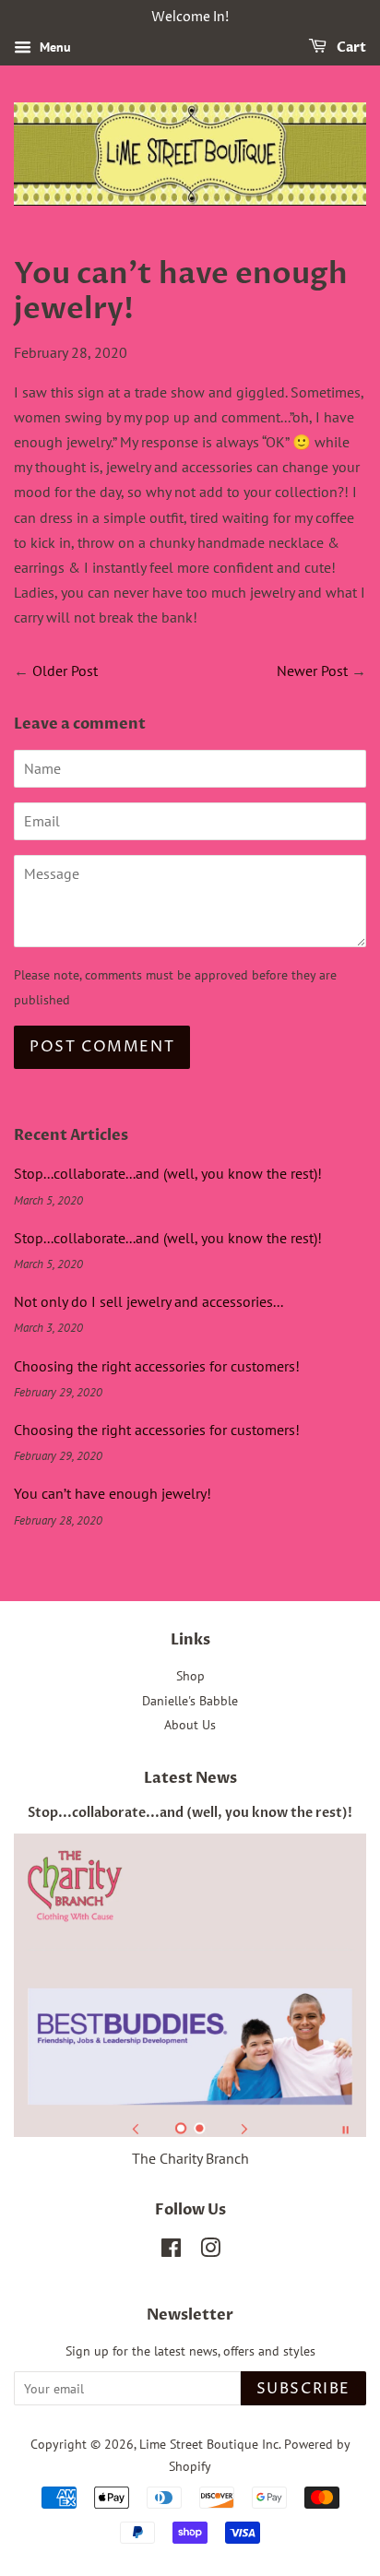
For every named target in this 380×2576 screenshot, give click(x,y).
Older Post (65, 671)
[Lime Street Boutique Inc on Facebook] (171, 2251)
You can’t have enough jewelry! (113, 1493)
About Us (190, 1725)
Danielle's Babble (190, 1701)
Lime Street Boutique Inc (209, 2444)
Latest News (190, 1778)
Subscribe (303, 2389)
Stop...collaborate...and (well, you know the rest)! (168, 1173)
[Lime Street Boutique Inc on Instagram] (210, 2251)
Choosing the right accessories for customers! (157, 1366)
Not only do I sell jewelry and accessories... (148, 1301)
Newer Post (312, 671)
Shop (190, 1676)
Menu (53, 47)
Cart (350, 47)
